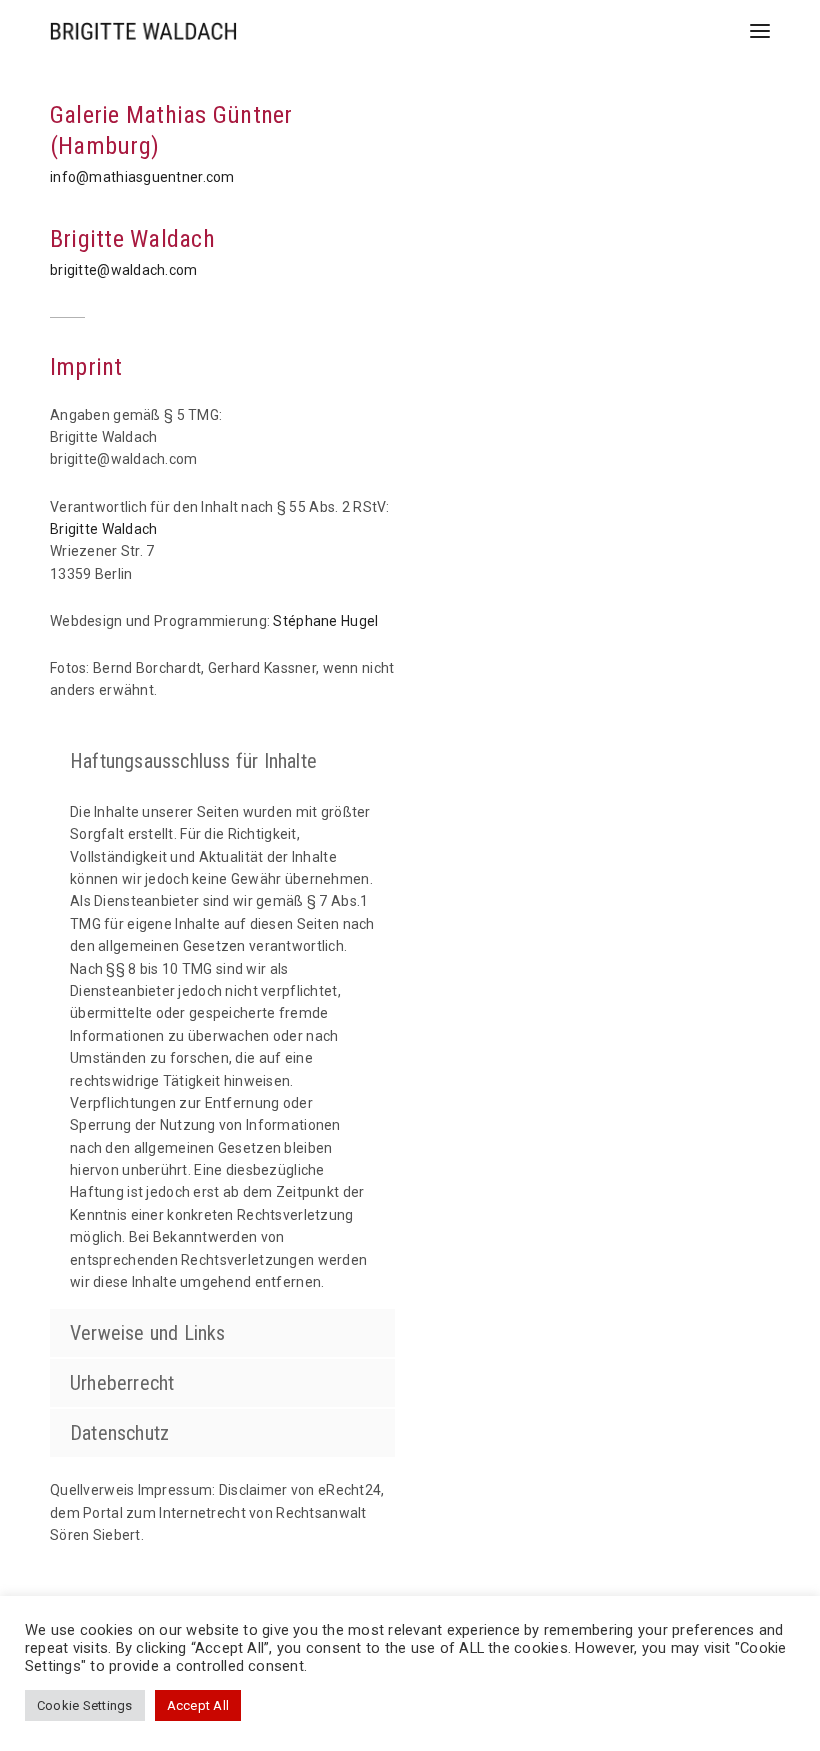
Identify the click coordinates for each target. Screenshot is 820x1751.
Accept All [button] (198, 1705)
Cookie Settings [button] (85, 1705)
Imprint (86, 367)
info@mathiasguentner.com (142, 177)
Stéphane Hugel (325, 621)
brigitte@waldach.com (124, 270)
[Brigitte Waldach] (143, 31)
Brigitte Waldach (132, 239)
